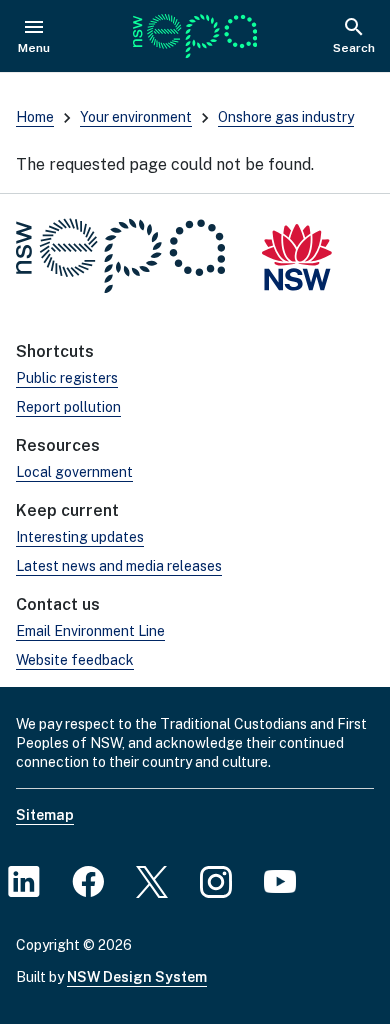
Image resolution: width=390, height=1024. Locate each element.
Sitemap (45, 815)
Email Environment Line (90, 631)
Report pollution (68, 407)
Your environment (136, 117)
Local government (74, 472)
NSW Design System (137, 977)
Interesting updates (80, 537)
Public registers (67, 378)
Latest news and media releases (119, 566)
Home (35, 117)
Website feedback (75, 660)
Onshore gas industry (286, 117)
